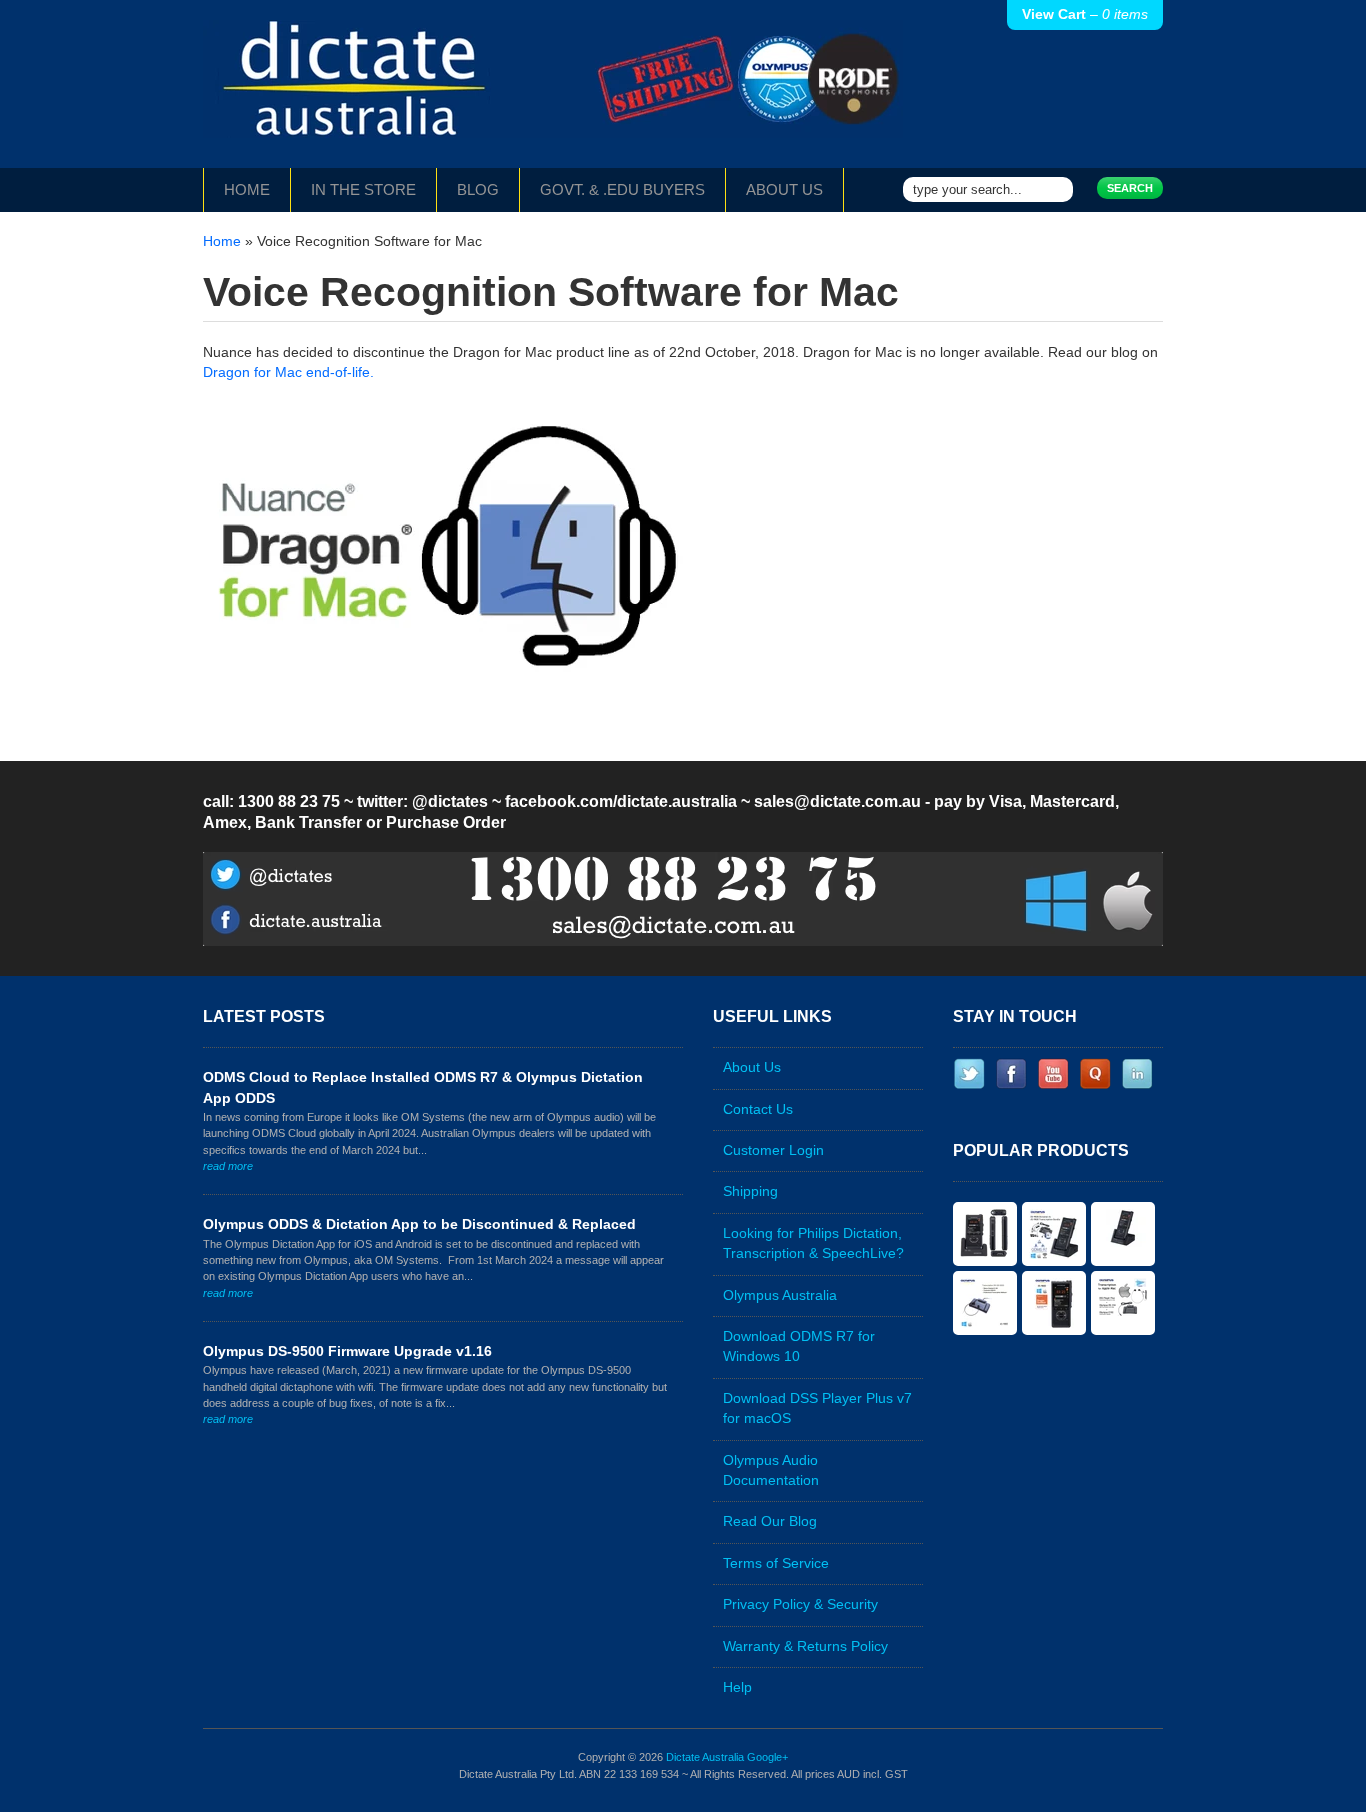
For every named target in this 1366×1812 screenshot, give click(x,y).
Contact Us (758, 1109)
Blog (478, 189)
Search (1130, 188)
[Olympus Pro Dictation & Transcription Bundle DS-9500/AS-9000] (1054, 1234)
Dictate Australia (705, 1757)
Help (737, 1687)
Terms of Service (776, 1563)
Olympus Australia (780, 1295)
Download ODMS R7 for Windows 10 (799, 1346)
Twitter (969, 1074)
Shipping (750, 1191)
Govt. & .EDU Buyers (622, 189)
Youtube (1053, 1074)
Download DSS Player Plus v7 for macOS (817, 1408)
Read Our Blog (770, 1521)
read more (228, 1166)
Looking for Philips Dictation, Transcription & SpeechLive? (813, 1243)
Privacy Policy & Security (800, 1604)
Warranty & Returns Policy (805, 1646)
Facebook (1011, 1074)
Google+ (767, 1757)
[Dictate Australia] (553, 94)
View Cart (1085, 14)
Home (247, 189)
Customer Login (773, 1150)
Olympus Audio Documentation (771, 1470)
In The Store (363, 189)
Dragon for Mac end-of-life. (288, 372)
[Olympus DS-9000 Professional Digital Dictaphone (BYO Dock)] (1054, 1303)
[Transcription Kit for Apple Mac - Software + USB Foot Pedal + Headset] (1123, 1303)
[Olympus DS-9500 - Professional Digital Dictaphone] (1123, 1234)
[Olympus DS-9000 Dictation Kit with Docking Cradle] (985, 1234)
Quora (1095, 1074)
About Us (784, 189)
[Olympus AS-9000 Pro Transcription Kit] (985, 1303)
